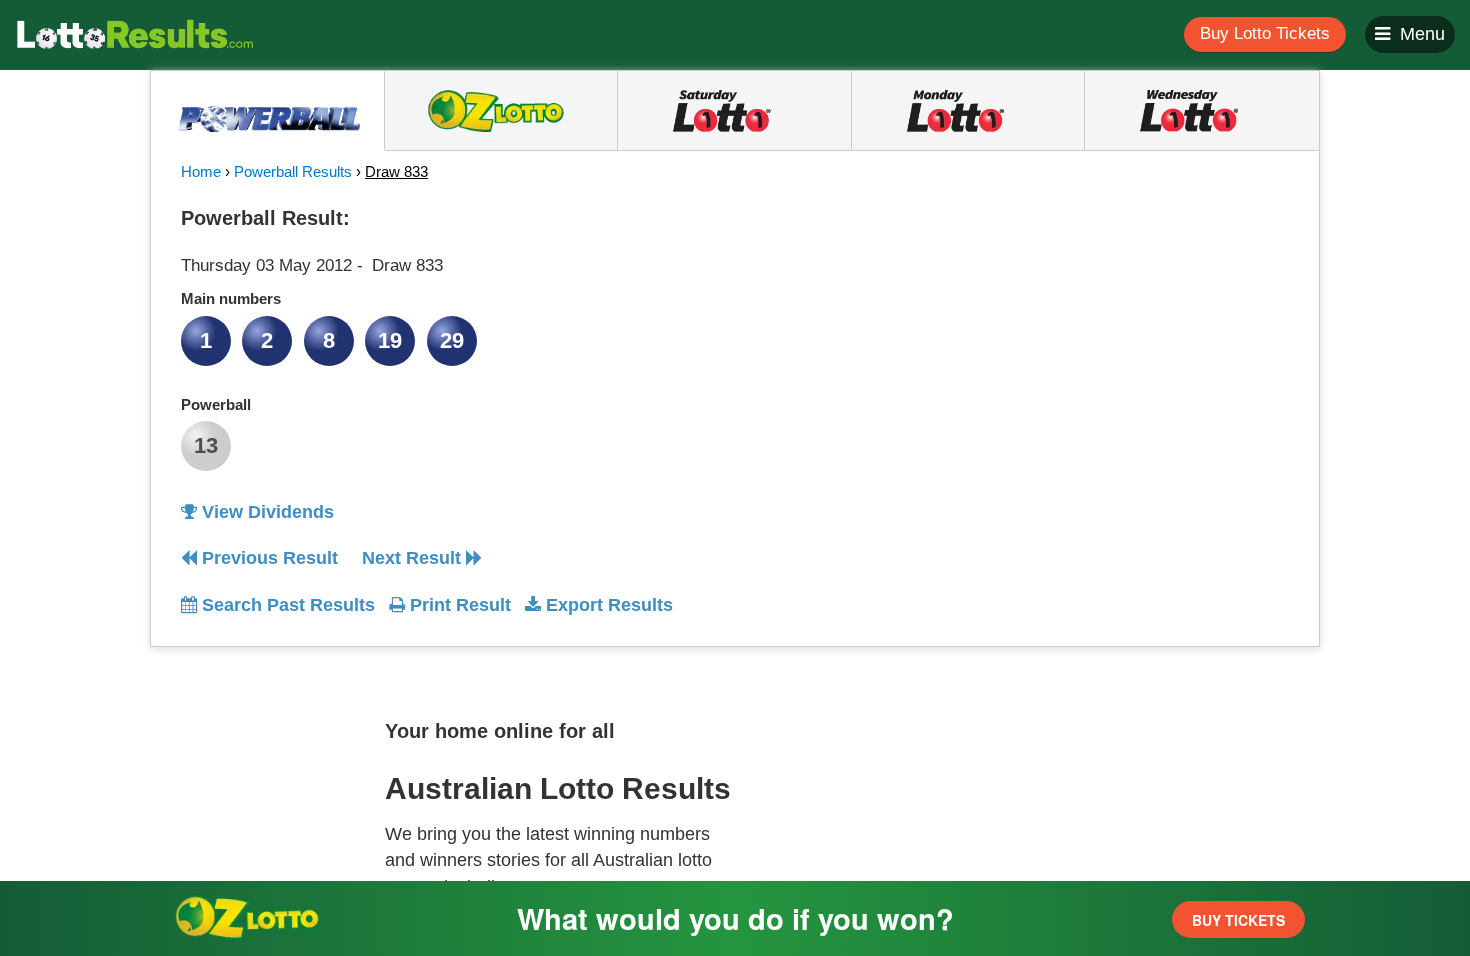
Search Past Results (286, 605)
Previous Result (267, 558)
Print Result (458, 605)
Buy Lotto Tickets (1265, 33)
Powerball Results (293, 171)
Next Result (414, 558)
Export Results (607, 605)
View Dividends (265, 512)
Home (201, 171)
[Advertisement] (1108, 324)
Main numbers (231, 298)
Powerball (216, 404)
